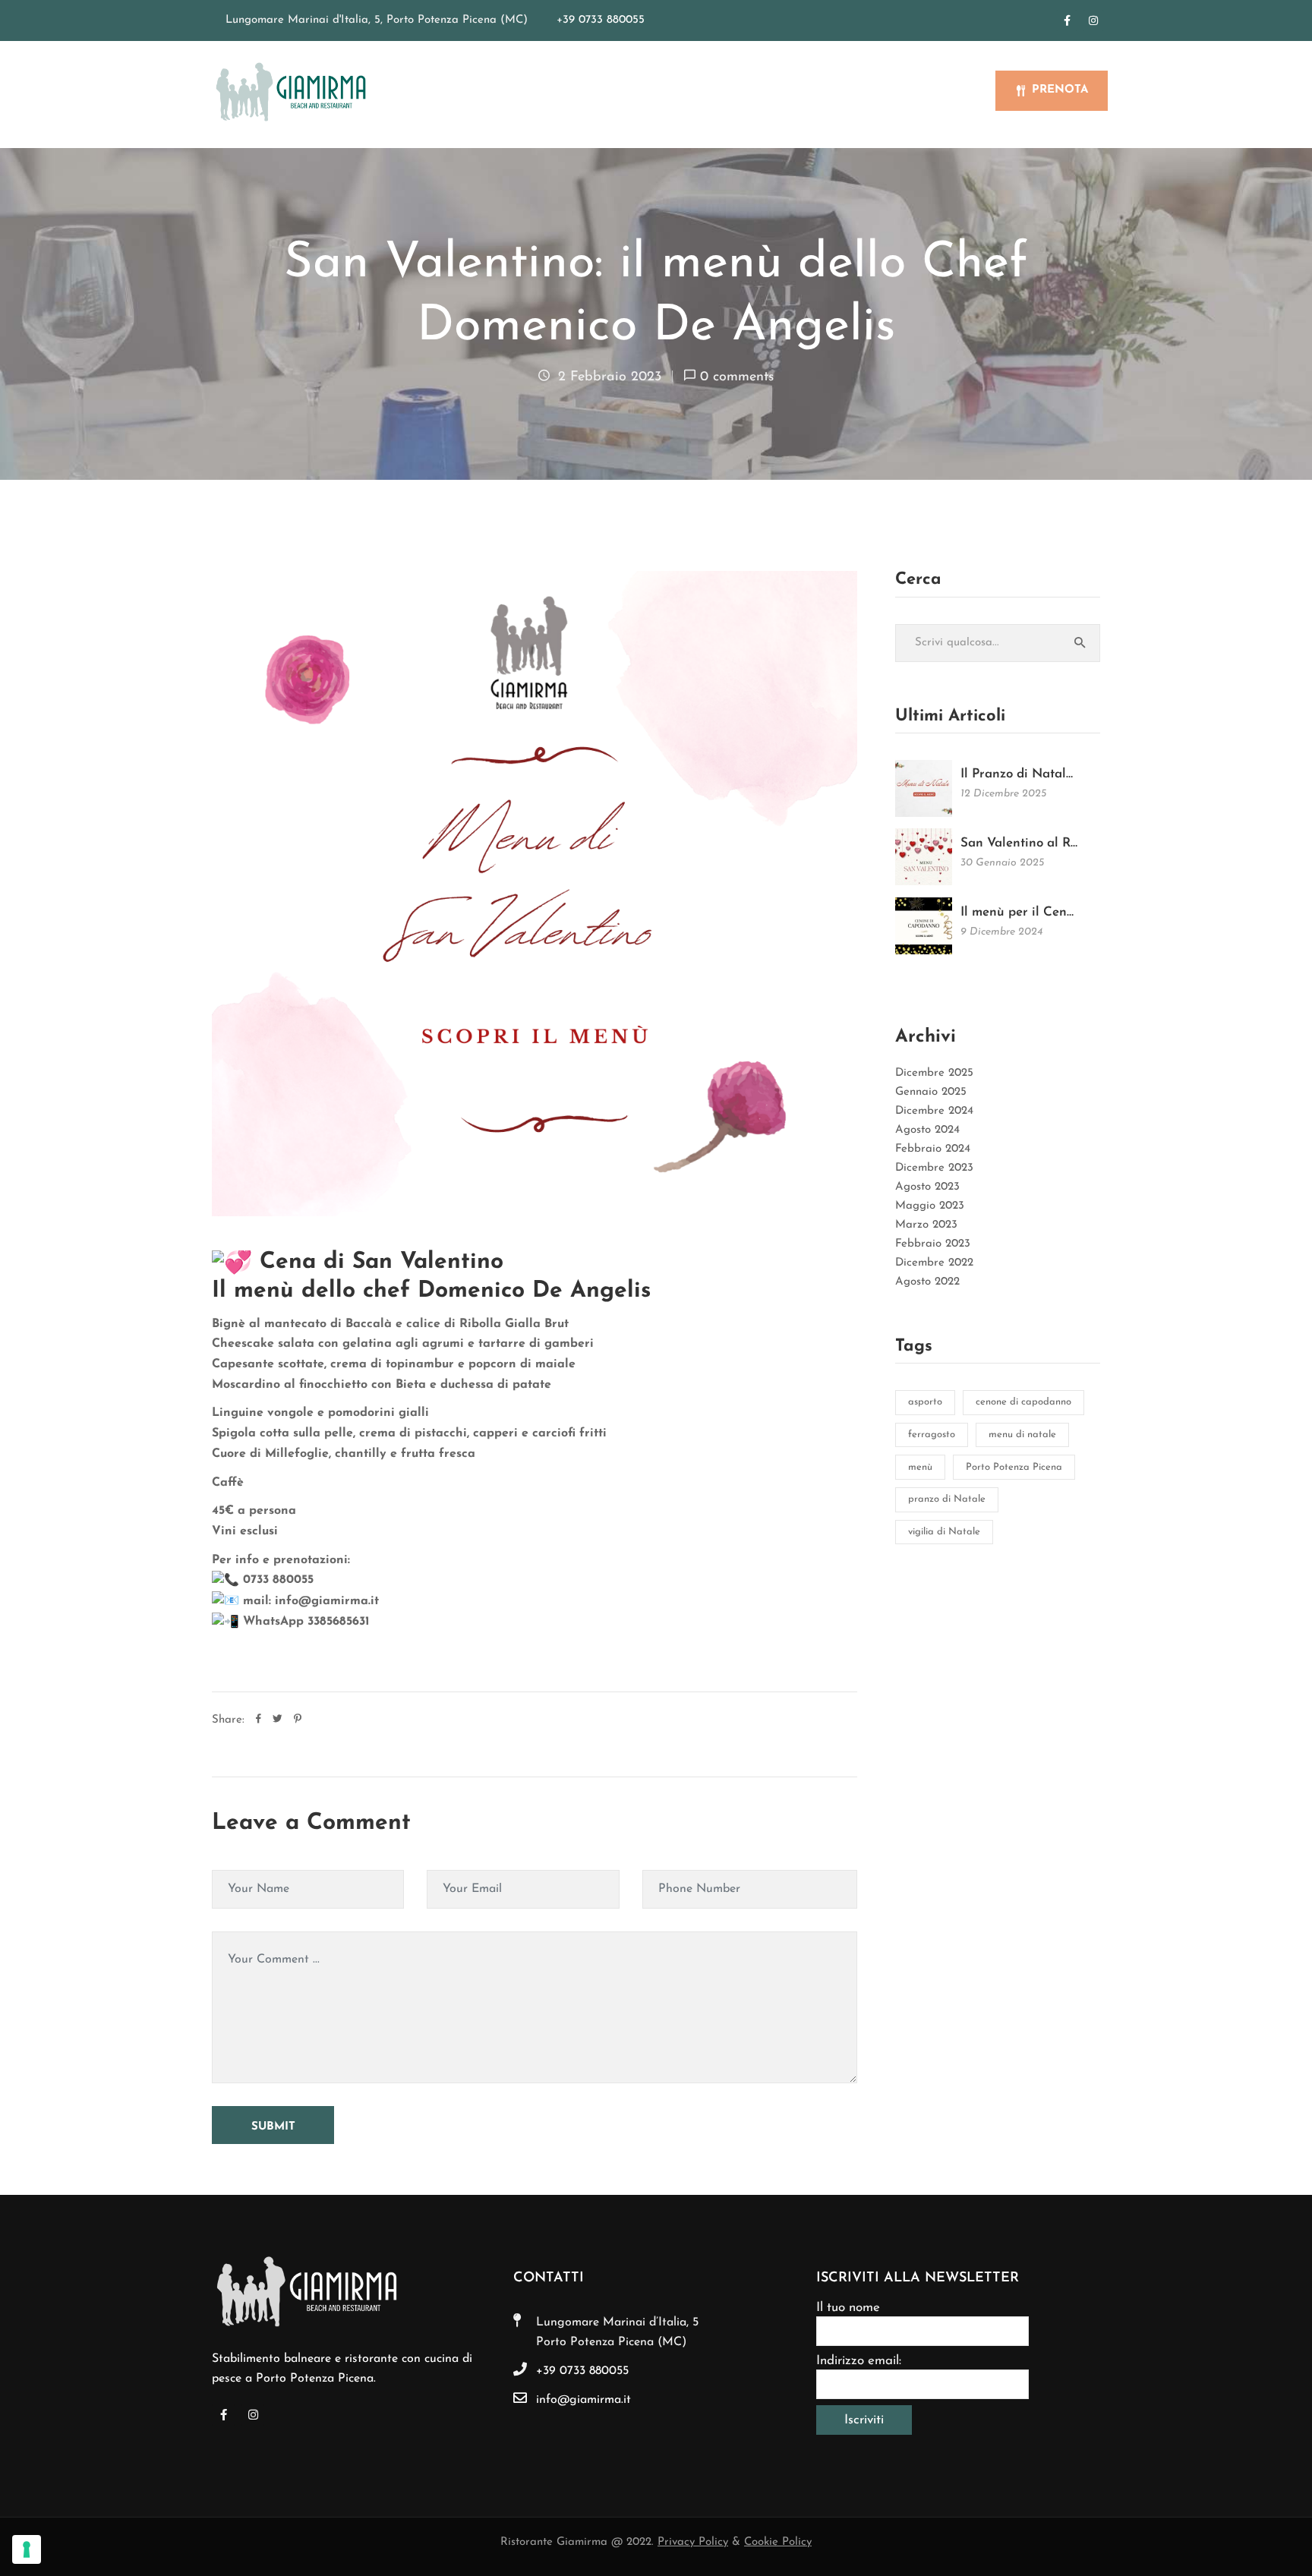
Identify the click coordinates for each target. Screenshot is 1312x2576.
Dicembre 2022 (934, 1263)
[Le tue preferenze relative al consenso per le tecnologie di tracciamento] (27, 2549)
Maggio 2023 (930, 1206)
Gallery (792, 92)
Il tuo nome (848, 2308)
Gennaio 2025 (931, 1092)
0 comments (737, 377)
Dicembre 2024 (934, 1111)
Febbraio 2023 (933, 1244)
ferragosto (932, 1435)
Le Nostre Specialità (687, 92)
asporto (925, 1402)
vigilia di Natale (944, 1532)
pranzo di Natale (947, 1499)
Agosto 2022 (927, 1282)
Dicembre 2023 (934, 1168)
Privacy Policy (693, 2542)
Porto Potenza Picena (1014, 1467)
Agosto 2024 (927, 1130)
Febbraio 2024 (933, 1149)
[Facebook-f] (1067, 20)
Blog (847, 92)
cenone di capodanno (1023, 1402)
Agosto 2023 (927, 1187)
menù (920, 1467)
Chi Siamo (578, 92)
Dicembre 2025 (934, 1073)
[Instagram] (1093, 20)
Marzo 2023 (926, 1225)
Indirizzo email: (859, 2361)
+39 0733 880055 (601, 20)
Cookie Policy (778, 2542)
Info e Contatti (927, 92)
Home (514, 92)
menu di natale (1022, 1435)
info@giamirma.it (583, 2400)
